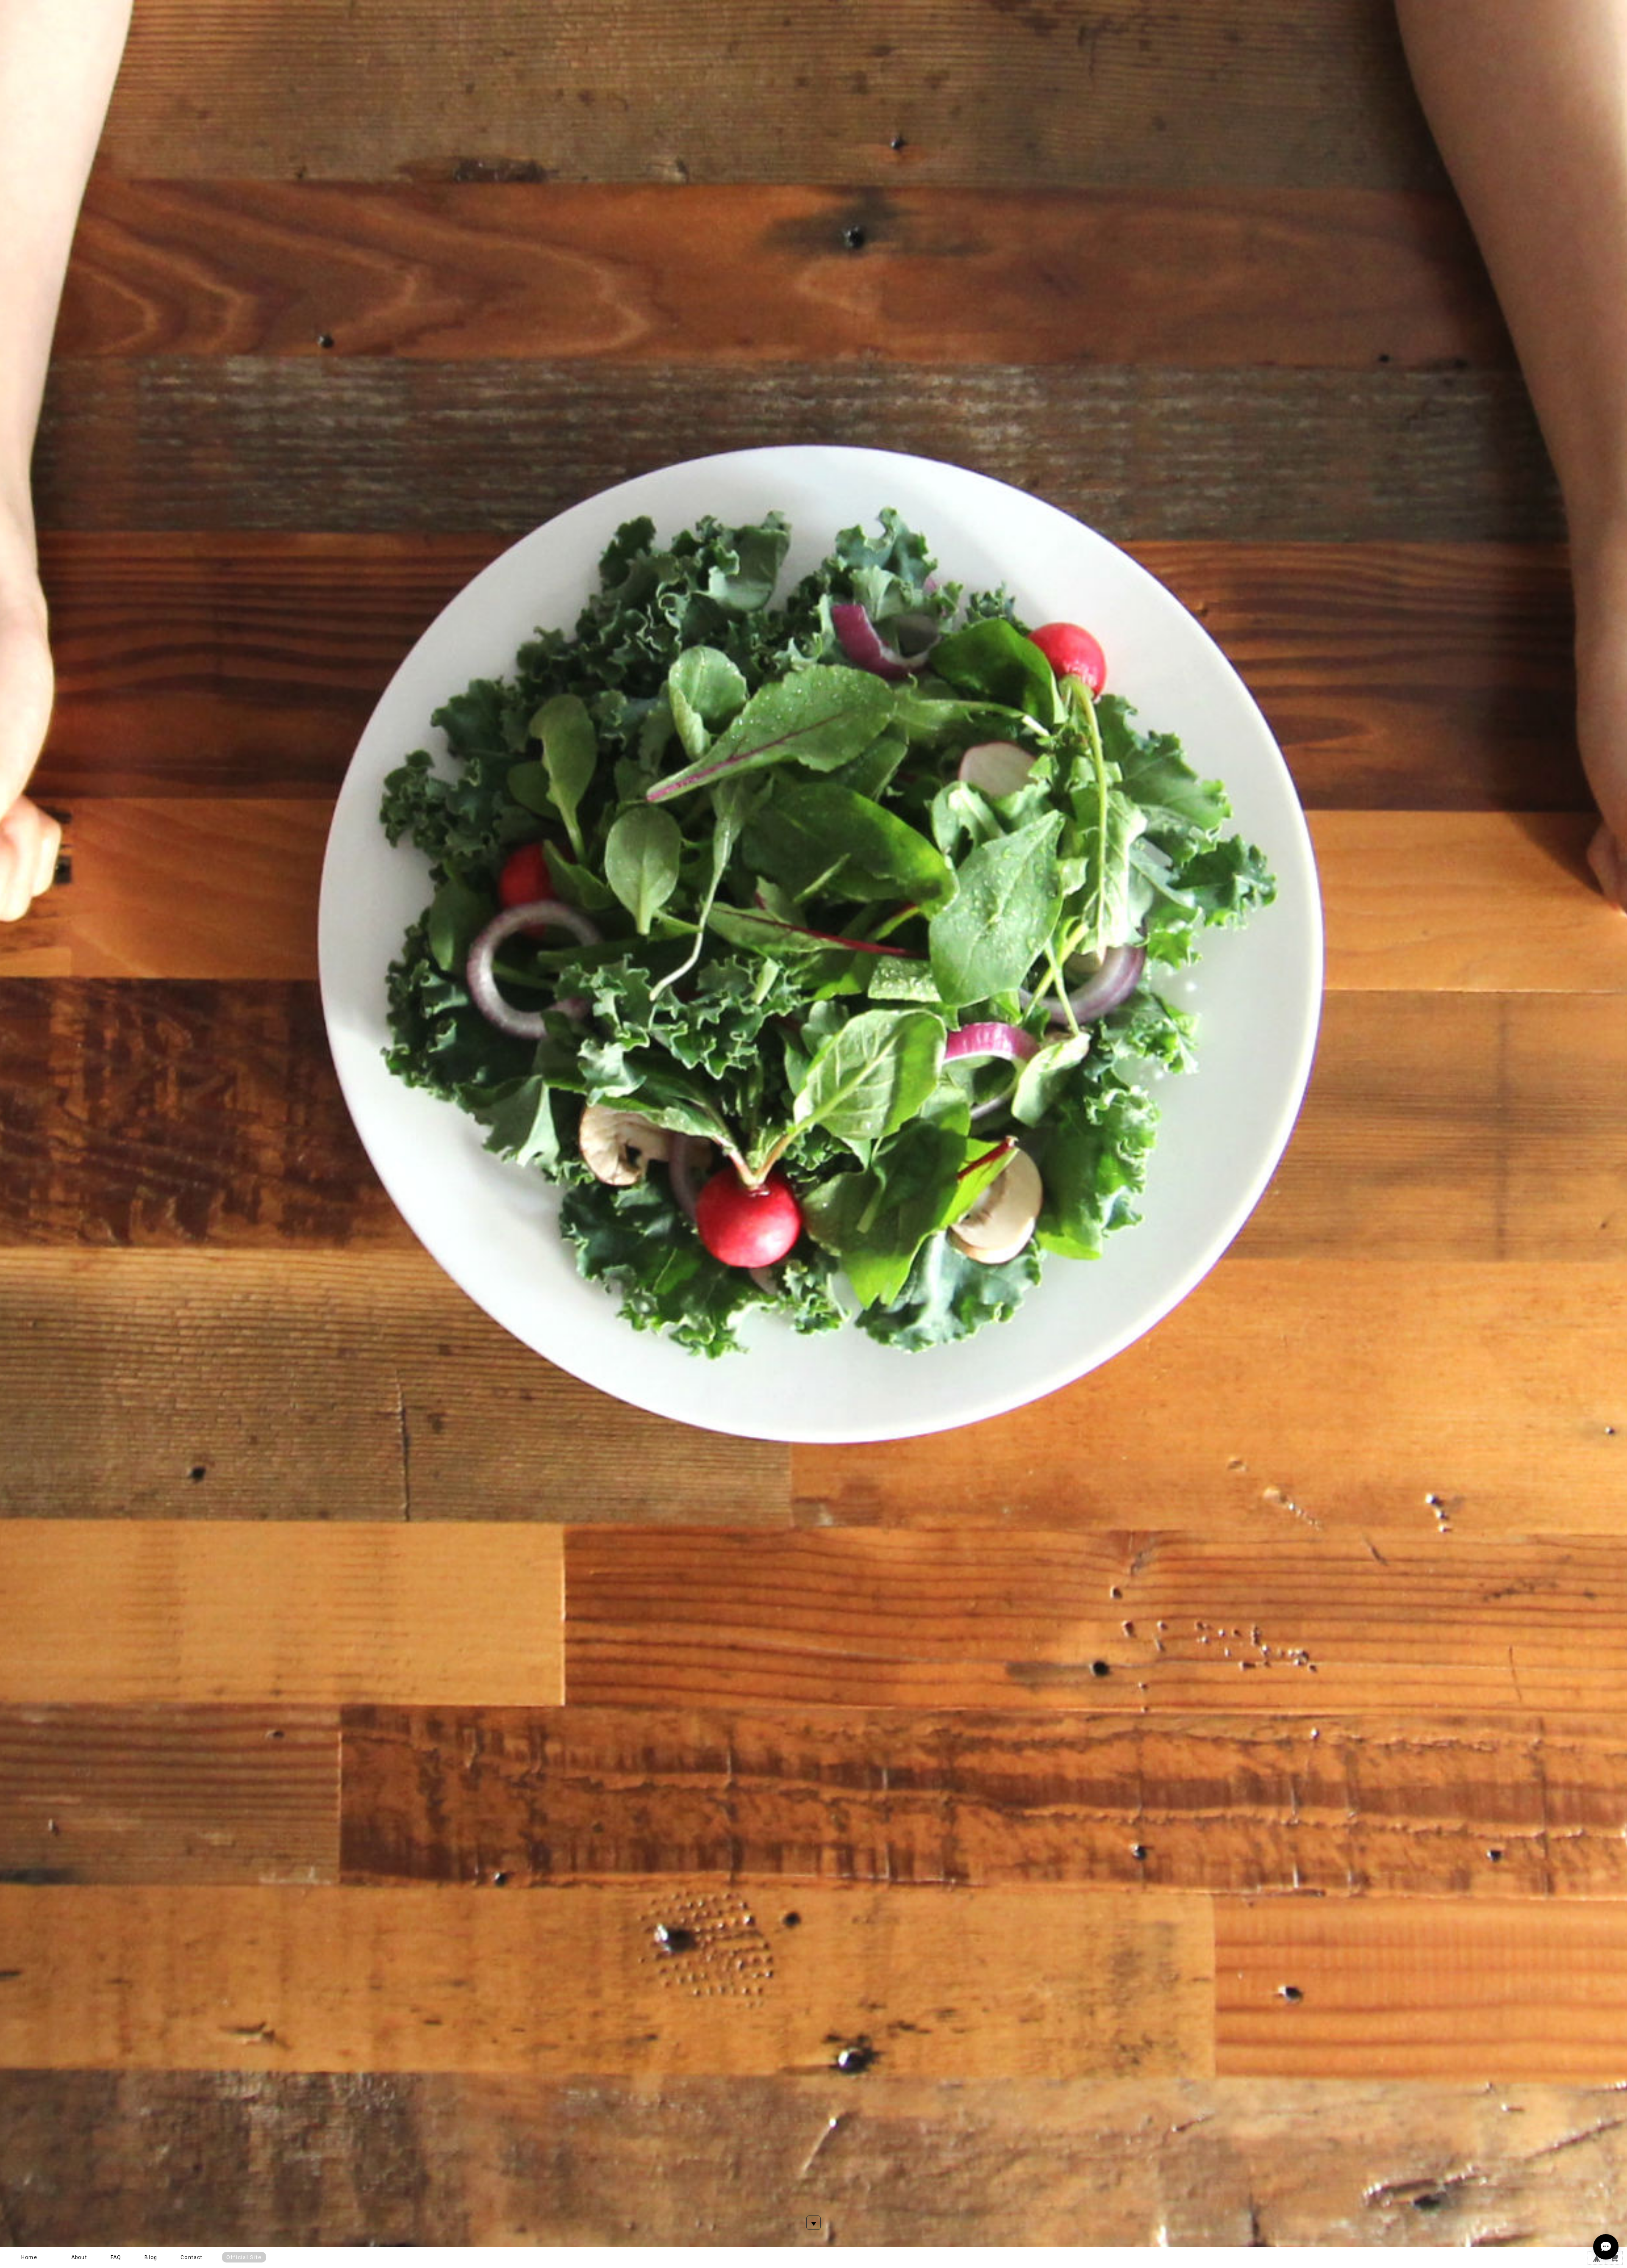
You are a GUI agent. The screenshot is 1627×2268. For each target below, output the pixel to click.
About (79, 2257)
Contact (192, 2257)
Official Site (244, 2257)
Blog (151, 2257)
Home (29, 2257)
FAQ (116, 2257)
